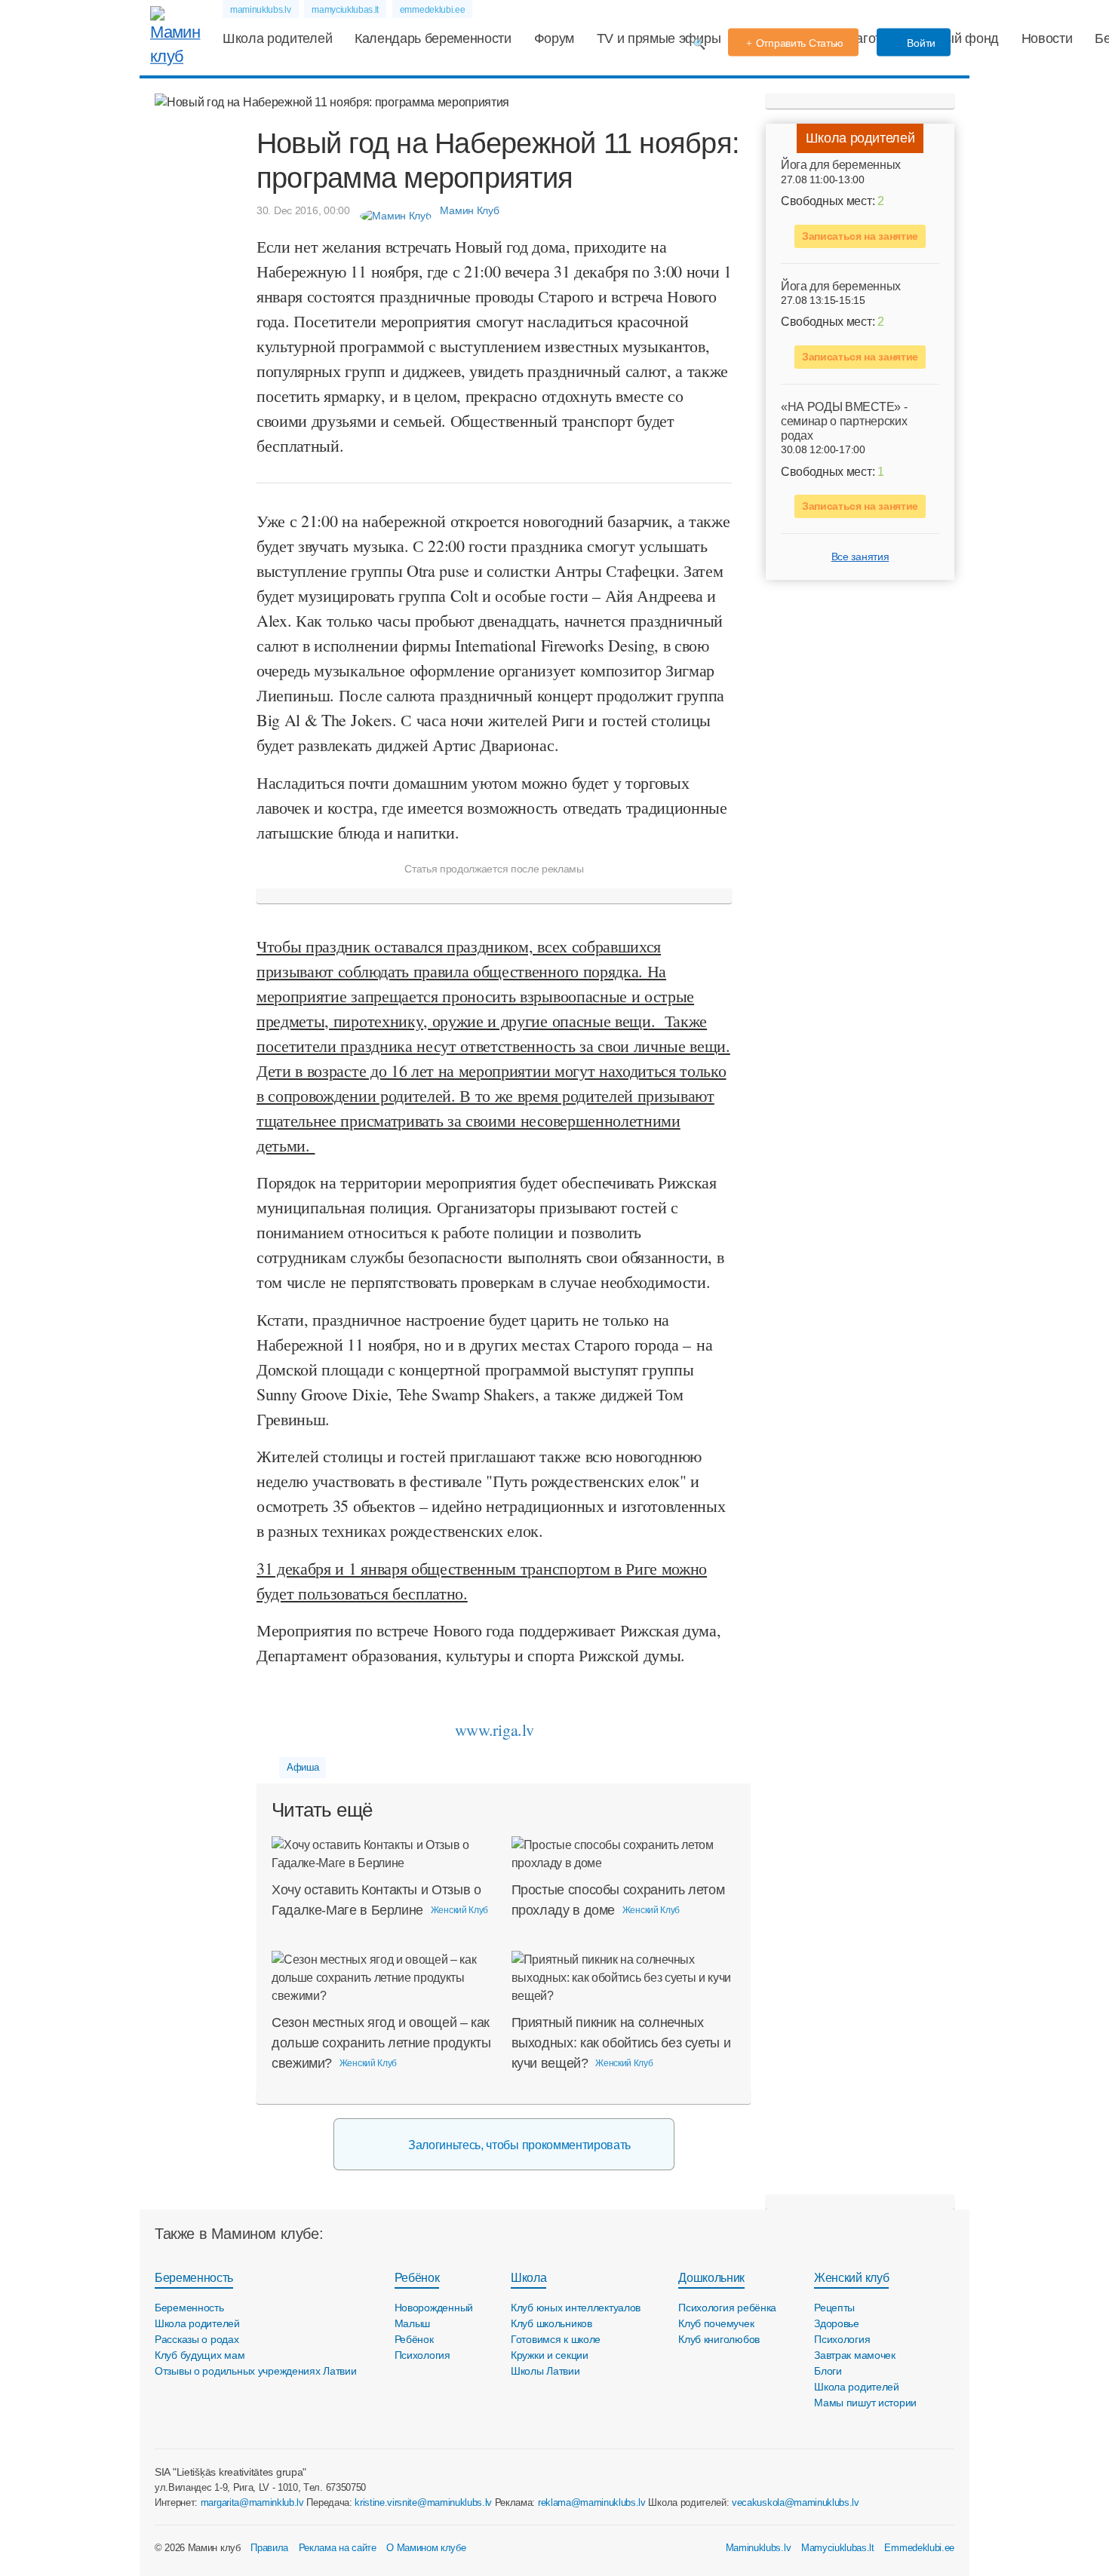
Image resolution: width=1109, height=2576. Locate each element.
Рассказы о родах (197, 2339)
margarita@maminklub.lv (252, 2502)
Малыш (413, 2323)
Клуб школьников (551, 2323)
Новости (1047, 38)
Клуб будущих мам (200, 2355)
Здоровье (837, 2323)
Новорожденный (434, 2308)
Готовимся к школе (556, 2339)
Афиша (303, 1767)
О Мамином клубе (426, 2548)
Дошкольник (711, 2278)
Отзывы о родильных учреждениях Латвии (256, 2371)
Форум (554, 38)
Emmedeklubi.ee (919, 2548)
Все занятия (860, 557)
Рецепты (834, 2308)
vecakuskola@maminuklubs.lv (796, 2502)
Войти (920, 43)
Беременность (194, 2278)
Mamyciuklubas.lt (838, 2548)
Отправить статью (800, 43)
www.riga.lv (494, 1730)
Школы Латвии (545, 2371)
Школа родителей (277, 38)
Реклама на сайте (338, 2548)
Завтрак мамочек (855, 2355)
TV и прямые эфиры (659, 38)
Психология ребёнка (727, 2308)
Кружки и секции (550, 2355)
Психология (422, 2355)
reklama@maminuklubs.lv (592, 2502)
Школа (528, 2278)
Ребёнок (417, 2278)
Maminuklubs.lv (759, 2548)
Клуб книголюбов (719, 2339)
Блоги (828, 2371)
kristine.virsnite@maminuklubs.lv (423, 2502)
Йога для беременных (841, 165)
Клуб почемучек (716, 2323)
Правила (269, 2548)
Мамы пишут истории (865, 2403)
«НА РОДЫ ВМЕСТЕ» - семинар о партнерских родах (844, 420)
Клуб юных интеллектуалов (576, 2308)
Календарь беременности (433, 38)
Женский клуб (851, 2278)
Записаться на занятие (860, 235)
